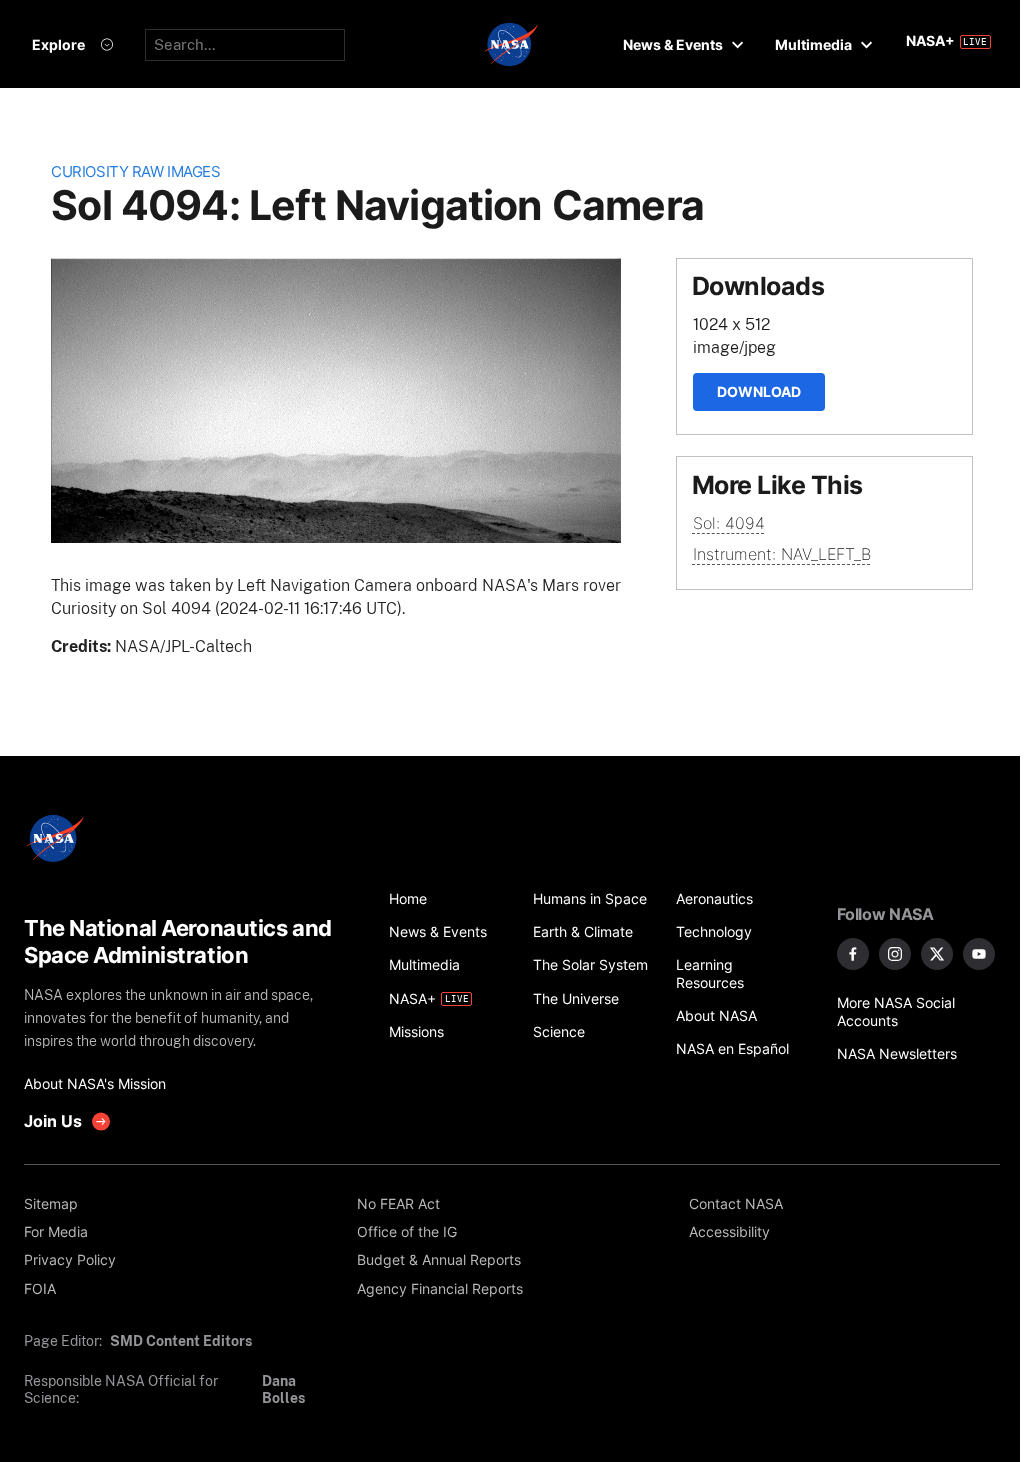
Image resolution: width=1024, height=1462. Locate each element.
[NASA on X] (937, 954)
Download (759, 391)
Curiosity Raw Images (135, 172)
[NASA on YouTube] (979, 954)
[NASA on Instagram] (895, 954)
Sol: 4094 (729, 523)
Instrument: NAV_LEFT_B (782, 554)
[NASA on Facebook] (853, 954)
